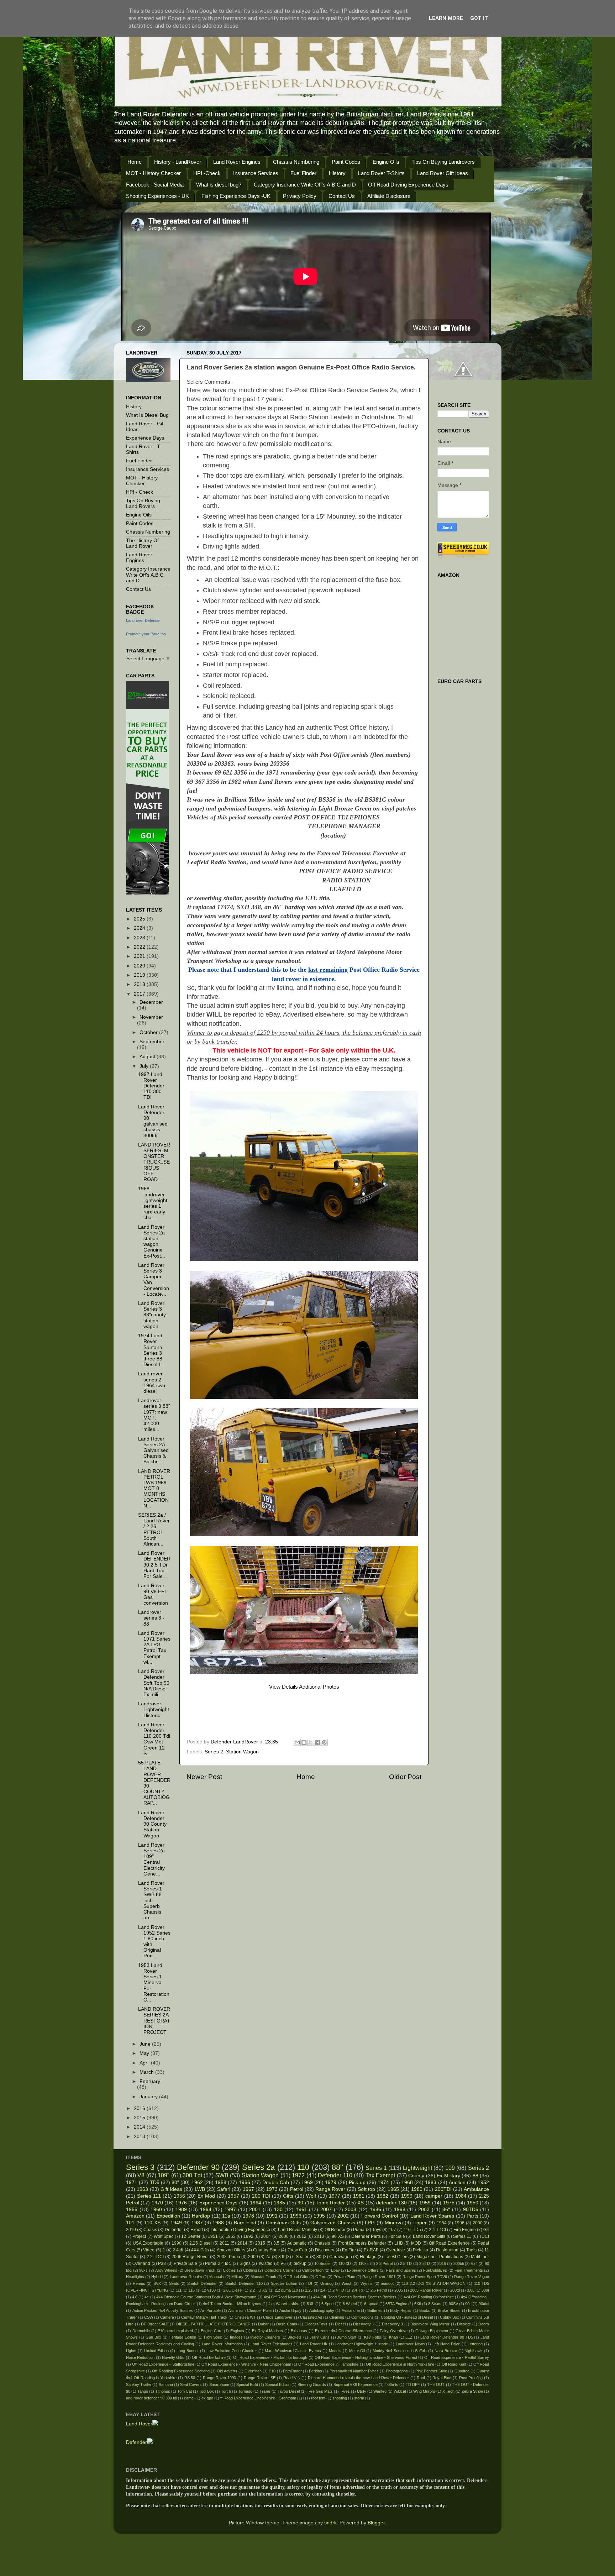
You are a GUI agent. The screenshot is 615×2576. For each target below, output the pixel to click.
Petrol (297, 2189)
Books (425, 2310)
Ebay (335, 2270)
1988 (218, 2223)
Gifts (288, 2196)
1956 (179, 2196)
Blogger (376, 2523)
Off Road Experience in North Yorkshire (400, 2364)
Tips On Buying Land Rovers (143, 503)
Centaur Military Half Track (204, 2317)
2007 (326, 2210)
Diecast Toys (316, 2324)
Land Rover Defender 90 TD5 (446, 2337)
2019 (140, 975)
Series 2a (258, 2167)
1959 (425, 2203)
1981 (359, 2196)
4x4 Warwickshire (284, 2304)
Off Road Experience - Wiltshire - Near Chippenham (246, 2364)
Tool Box (206, 2391)
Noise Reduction (140, 2357)
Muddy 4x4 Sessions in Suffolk (400, 2351)
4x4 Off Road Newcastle (285, 2297)
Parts (472, 2216)
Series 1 (376, 2168)
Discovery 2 (364, 2324)
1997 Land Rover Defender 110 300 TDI (151, 1086)
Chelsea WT (245, 2317)
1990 (177, 2243)
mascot (387, 2283)
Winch (347, 2283)
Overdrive (396, 2250)
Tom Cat (185, 2391)
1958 (221, 2182)
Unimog (327, 2283)
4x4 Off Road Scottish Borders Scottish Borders (355, 2297)
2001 (255, 2210)
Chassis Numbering (296, 162)
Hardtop (201, 2216)
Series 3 (140, 2167)
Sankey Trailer (139, 2384)
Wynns (367, 2283)
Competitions (362, 2317)
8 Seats (435, 2304)
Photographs (397, 2371)
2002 (343, 2216)
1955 (132, 2210)
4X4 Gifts (200, 2250)
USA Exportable (148, 2243)
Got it (479, 18)
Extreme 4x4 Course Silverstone (344, 2331)
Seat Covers (191, 2384)
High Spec (213, 2337)
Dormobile (141, 2331)
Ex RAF (371, 2250)
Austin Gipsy (291, 2310)
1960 (156, 2210)
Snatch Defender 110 (244, 2283)
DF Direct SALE (155, 2324)
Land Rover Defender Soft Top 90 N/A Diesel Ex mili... (154, 1683)
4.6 (135, 2297)
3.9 (281, 2257)
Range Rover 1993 (220, 2378)
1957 (233, 2196)
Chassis (322, 2243)
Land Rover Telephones (272, 2344)
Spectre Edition (284, 2283)
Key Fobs (373, 2337)
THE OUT (436, 2384)
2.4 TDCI (437, 2230)
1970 (157, 2203)
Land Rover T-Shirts (381, 173)
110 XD (345, 2263)
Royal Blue (442, 2378)
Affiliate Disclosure (389, 196)
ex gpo (207, 2398)
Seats (174, 2283)
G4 (486, 2230)
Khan (393, 2337)
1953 (231, 2236)
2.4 (323, 2290)
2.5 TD (406, 2263)
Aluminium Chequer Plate (250, 2310)
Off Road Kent (454, 2364)
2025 (140, 919)
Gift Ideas (171, 2189)
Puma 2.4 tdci (218, 2263)
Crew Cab (298, 2250)
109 (450, 2168)
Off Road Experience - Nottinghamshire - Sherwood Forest (366, 2357)
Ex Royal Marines (268, 2331)
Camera (167, 2317)
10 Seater (323, 2263)
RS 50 (190, 2378)
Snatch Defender (202, 2283)
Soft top (366, 2189)
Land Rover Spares (432, 2216)
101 (130, 2223)
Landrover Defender (143, 620)
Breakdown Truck (200, 2270)
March (147, 2072)
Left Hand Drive (446, 2344)
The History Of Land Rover (142, 543)
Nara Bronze (446, 2351)
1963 (142, 2189)
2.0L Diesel (233, 2290)
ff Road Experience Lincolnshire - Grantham (258, 2398)
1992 (248, 2236)
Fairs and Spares (401, 2270)
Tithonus (163, 2391)
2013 (140, 2137)
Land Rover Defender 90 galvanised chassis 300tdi (153, 1121)
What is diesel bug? (219, 185)
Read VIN (292, 2378)
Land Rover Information (222, 2344)
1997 (230, 2210)
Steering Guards (312, 2384)
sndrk (330, 2523)
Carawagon (341, 2257)
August (148, 1057)
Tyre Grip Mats (320, 2391)
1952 (483, 2182)
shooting (340, 2398)
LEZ (409, 2337)
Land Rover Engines (237, 162)
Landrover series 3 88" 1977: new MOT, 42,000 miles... (154, 1415)
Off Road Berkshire (209, 2357)
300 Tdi (192, 2175)
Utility (362, 2391)
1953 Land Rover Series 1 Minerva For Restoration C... (154, 1983)
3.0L (471, 2290)
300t (485, 2290)
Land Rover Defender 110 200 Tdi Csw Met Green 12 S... (154, 1739)
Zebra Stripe (472, 2391)
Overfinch (253, 2371)
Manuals (217, 2277)
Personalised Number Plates (354, 2371)
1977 (335, 2196)
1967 (248, 2189)
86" (446, 2210)
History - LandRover (178, 162)
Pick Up (420, 2250)
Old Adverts (227, 2371)
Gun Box (153, 2337)
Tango (143, 2391)
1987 (197, 2223)
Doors (484, 2324)
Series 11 (462, 2236)
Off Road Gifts (296, 2277)
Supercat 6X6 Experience (356, 2384)
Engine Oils (386, 162)
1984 (461, 2196)
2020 (140, 966)
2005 (399, 2290)
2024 (140, 928)
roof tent (318, 2398)
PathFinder (292, 2371)
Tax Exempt (380, 2175)
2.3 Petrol (384, 2263)
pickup (300, 2263)
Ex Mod (206, 2196)
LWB (200, 2189)
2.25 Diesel (201, 2243)
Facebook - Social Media (155, 185)
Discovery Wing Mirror (430, 2324)
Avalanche (351, 2310)
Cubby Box (450, 2317)
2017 (140, 994)
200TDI (443, 2189)
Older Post (405, 1777)
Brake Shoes (449, 2310)
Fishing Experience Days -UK (236, 196)
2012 (301, 2236)
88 (475, 2176)
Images (236, 2337)
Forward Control (380, 2216)
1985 (279, 2203)
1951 (213, 2236)
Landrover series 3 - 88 (151, 1618)
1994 (206, 2210)
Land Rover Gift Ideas (443, 173)
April (145, 2063)
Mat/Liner (480, 2257)
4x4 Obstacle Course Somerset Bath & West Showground (206, 2297)
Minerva (394, 2223)
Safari (224, 2189)
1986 (375, 2210)
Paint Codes (346, 162)
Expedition (168, 2216)
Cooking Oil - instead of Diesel (407, 2317)
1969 (307, 2182)
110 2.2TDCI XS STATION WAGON (434, 2283)
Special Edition (278, 2384)
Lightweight (417, 2168)
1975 (449, 2203)
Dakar (263, 2324)
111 (179, 2290)
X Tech (448, 2391)
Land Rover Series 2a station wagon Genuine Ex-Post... (152, 1242)
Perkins (316, 2371)
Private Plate (344, 2277)
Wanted (380, 2391)
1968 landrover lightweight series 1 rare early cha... (153, 1203)
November (151, 1017)
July (145, 1066)
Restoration (447, 2250)
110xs (364, 2263)
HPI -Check (207, 173)
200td (455, 2290)
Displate (464, 2324)
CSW (149, 2317)
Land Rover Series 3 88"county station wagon (152, 1315)
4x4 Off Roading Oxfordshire (429, 2297)
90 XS (338, 2236)
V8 (141, 2175)
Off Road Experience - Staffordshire (163, 2364)
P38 (162, 2263)
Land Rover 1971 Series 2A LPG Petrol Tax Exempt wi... (154, 1648)
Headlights (135, 2277)
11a (226, 2216)
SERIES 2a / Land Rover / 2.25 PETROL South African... (154, 1530)
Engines (237, 2331)
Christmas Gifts (283, 2223)
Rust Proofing (471, 2378)
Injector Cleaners (265, 2337)
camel (189, 2398)
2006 (284, 2236)
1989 (181, 2210)
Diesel (340, 2324)
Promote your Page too (146, 634)
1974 (383, 2182)
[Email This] (297, 1742)
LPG (370, 2223)
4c (147, 2297)
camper (434, 2196)
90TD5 (471, 2210)
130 (278, 2210)
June (146, 2044)
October (149, 1032)
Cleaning (337, 2317)
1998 (400, 2210)
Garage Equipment (432, 2331)
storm (359, 2398)
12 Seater (191, 2236)
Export (197, 2230)
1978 (248, 2216)
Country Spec (266, 2250)
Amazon (135, 2216)
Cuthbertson (313, 2270)
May (145, 2053)
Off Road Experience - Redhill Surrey (457, 2357)
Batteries (375, 2310)
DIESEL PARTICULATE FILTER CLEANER (213, 2324)
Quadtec (462, 2371)
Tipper (420, 2223)
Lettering (475, 2344)
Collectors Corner (280, 2270)
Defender (174, 2230)
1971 (132, 2182)
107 (392, 2230)
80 (319, 2257)
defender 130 (391, 2203)
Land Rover (139, 2424)
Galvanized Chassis (333, 2223)
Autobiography (322, 2310)
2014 (140, 2127)
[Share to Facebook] (317, 1742)
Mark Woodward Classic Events (293, 2351)
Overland (141, 2263)
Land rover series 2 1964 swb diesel (152, 1383)
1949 (176, 2223)
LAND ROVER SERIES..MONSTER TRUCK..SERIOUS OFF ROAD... (154, 1162)
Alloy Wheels (166, 2270)
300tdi (459, 2263)
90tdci (484, 2304)
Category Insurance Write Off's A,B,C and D (305, 185)
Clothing (250, 2270)
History (337, 173)
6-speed (371, 2304)
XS (361, 2203)
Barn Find (245, 2223)
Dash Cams (287, 2324)
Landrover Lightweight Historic (154, 1709)
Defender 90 (198, 2167)
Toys (377, 2230)
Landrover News (410, 2344)
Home (135, 162)
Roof (421, 2378)
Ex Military (448, 2176)
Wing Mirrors (424, 2391)
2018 (140, 984)
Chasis (150, 2230)
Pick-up (357, 2182)
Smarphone (219, 2384)
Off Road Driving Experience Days (408, 185)
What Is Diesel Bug (147, 415)
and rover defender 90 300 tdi (151, 2398)
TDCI (484, 2236)
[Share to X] (311, 1742)
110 (303, 2167)
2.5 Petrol (379, 2290)
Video (149, 2250)
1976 (181, 2203)
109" (164, 2175)
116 (192, 2290)
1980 (417, 2189)
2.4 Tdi (358, 2290)
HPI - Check (140, 492)
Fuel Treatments (469, 2270)
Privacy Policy (300, 196)
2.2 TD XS (258, 2290)
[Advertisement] (311, 1716)
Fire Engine (465, 2230)
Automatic (297, 2243)
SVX (157, 2283)
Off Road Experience (449, 2243)
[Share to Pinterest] (324, 1742)
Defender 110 (335, 2175)
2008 (351, 2210)
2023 (140, 938)
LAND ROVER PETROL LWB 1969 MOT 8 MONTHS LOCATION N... (154, 1489)
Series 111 (149, 2196)
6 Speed (328, 2304)
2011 (224, 2243)
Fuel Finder (303, 173)
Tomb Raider (330, 2203)
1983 (431, 2182)
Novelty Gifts (173, 2357)
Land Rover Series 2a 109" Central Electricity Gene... (151, 1859)
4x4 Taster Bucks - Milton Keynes (232, 2304)
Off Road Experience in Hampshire (328, 2364)
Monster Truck (263, 2277)
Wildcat (400, 2391)
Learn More (446, 18)
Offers (321, 2277)
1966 (245, 2182)
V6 (283, 2263)
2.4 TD (338, 2290)
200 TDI (261, 2196)
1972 (298, 2175)
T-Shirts (391, 2384)
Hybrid (157, 2277)
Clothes (229, 2270)
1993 (296, 2216)
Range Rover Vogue (472, 2277)
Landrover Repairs (186, 2277)
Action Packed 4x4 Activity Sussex (163, 2310)
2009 (253, 2257)
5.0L (311, 2304)
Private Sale (185, 2263)
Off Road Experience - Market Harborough (270, 2357)
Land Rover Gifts (429, 2236)
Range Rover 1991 (379, 2277)
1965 (393, 2189)
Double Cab (276, 2182)
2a (268, 2257)
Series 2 (214, 1752)
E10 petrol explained (175, 2331)
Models (335, 2351)
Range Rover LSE (260, 2378)
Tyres (345, 2391)
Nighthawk (474, 2351)
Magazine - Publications (440, 2257)
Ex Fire (349, 2250)
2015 (140, 2118)
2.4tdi (178, 2250)
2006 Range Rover (190, 2257)
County (416, 2176)
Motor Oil (357, 2351)
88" (337, 2167)
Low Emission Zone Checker (232, 2351)
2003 (424, 2210)
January (149, 2097)
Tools (471, 2250)
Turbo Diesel (289, 2391)
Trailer (265, 2391)
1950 (473, 2203)
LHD (399, 2243)
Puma (359, 2230)
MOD (416, 2243)
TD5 (155, 2182)
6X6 (418, 2304)
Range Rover (330, 2189)
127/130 (209, 2290)
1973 (272, 2189)
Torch (226, 2391)
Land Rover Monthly (298, 2230)
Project (139, 2236)
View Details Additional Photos (304, 1687)
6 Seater (300, 2257)
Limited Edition (157, 2351)
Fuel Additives (435, 2270)
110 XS (152, 2223)
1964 (256, 2203)
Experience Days (145, 438)
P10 (272, 2371)
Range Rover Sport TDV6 (425, 2277)
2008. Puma (228, 2257)
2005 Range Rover (426, 2290)
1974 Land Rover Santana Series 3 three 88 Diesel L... (152, 1350)
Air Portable (211, 2310)
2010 (131, 2230)
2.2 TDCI (155, 2257)
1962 (197, 2182)
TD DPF (413, 2384)
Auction (457, 2182)
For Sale (396, 2236)
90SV (453, 2304)
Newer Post (204, 1777)
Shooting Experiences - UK (157, 196)
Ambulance (476, 2189)
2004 (266, 2236)
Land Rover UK (314, 2344)
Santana (166, 2384)
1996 (459, 2223)
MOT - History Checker (153, 173)
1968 (407, 2182)
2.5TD (425, 2263)
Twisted (265, 2263)
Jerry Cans (320, 2337)
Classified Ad (311, 2317)
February (150, 2081)
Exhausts (299, 2331)
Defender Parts (366, 2236)
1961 (301, 2210)
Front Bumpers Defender (362, 2243)
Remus (139, 2283)
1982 (383, 2196)
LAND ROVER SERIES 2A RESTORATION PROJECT (154, 2021)
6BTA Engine (396, 2304)
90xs (143, 2270)
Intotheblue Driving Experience (240, 2230)
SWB (222, 2175)
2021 (140, 956)
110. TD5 (412, 2230)
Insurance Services (256, 173)
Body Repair (401, 2310)
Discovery (325, 2250)
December (151, 1002)
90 (300, 2203)
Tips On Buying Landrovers (443, 162)
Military (237, 2277)
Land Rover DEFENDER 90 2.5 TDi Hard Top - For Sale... (154, 1565)
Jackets (295, 2337)
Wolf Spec (164, 2236)
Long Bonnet (188, 2351)
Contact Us (342, 196)
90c (468, 2304)
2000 (478, 2223)
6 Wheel (350, 2304)
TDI (309, 2283)
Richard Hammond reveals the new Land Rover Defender (358, 2378)
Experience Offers (363, 2270)
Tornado (245, 2391)
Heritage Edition (182, 2337)
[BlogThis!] (304, 1742)
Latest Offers (396, 2257)
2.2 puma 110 (286, 2290)
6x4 (474, 2263)
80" (175, 2182)
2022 (140, 947)
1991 (272, 2216)
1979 (331, 2182)
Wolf (311, 2196)
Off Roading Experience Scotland (181, 2371)
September (152, 1042)
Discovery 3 (393, 2324)
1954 (442, 2223)
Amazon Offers (231, 2250)
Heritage (368, 2257)
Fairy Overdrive (394, 2331)
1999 (407, 2196)
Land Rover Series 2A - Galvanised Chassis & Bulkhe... (153, 1450)
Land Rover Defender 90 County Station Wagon (152, 1824)
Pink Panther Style (431, 2371)
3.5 (276, 2243)
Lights (131, 2351)
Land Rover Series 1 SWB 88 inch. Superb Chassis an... (151, 1900)
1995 (319, 2216)
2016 (140, 2108)
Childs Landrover (278, 2317)
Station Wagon (242, 1752)
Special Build (247, 2384)
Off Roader (335, 2230)
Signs (245, 2263)
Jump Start (347, 2337)
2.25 (309, 2290)
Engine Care (212, 2331)
